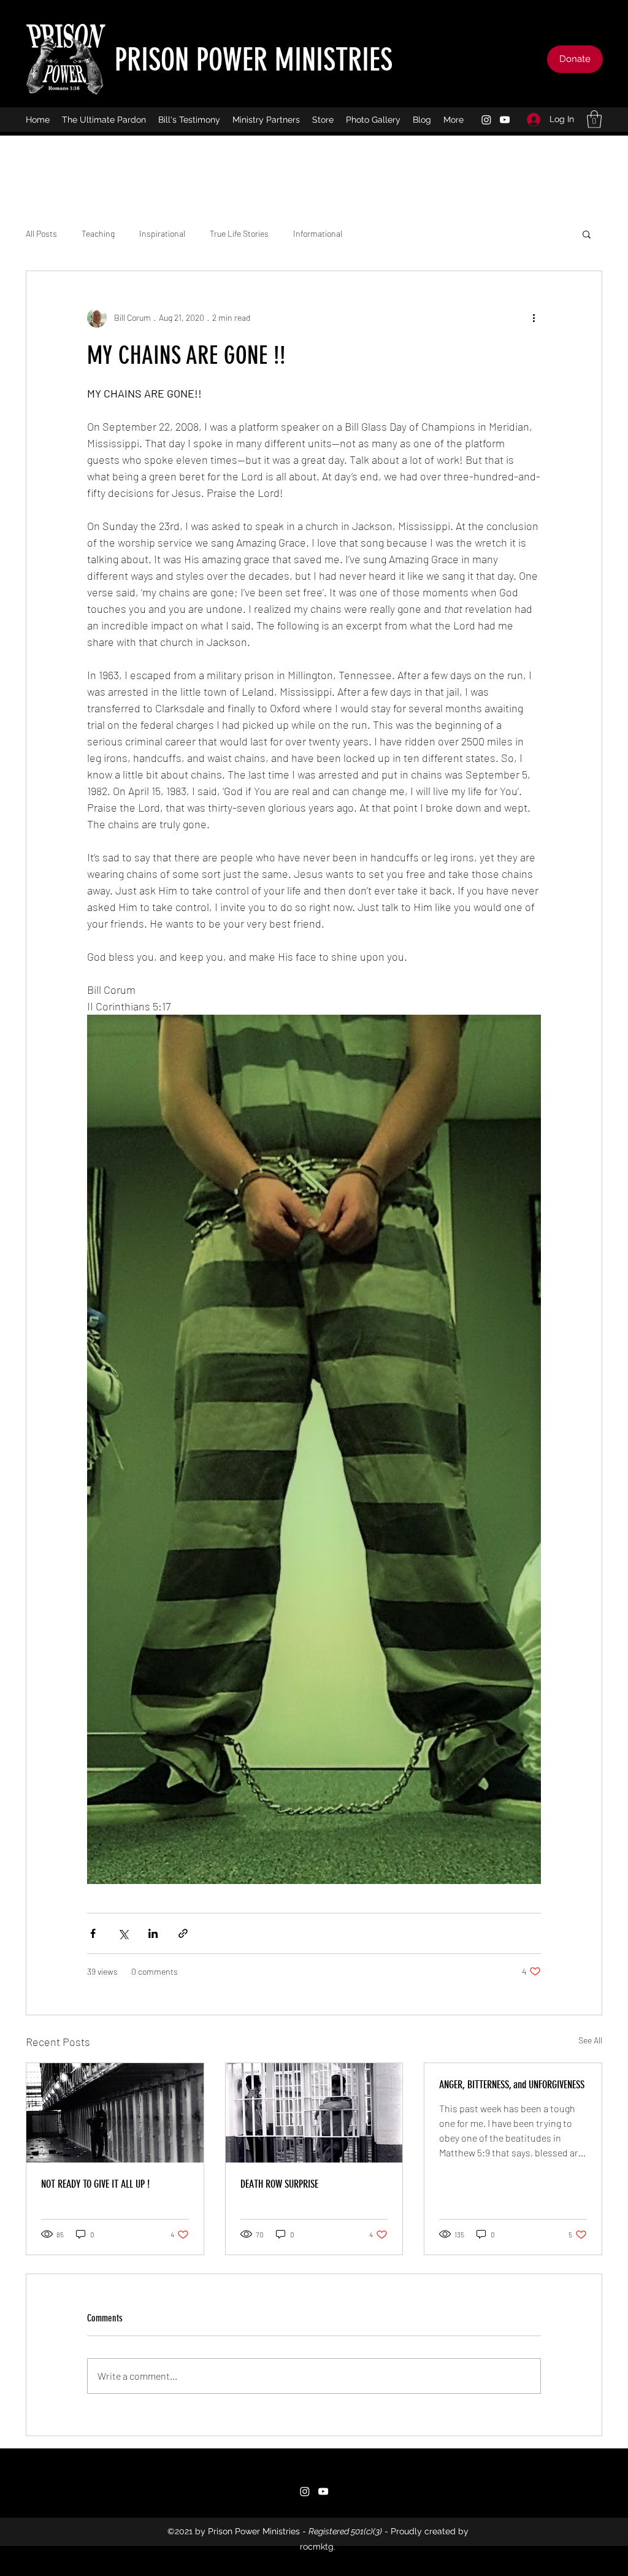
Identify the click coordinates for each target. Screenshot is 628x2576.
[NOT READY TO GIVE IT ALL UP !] (115, 2113)
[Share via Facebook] (93, 1933)
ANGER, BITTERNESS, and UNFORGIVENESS (512, 2085)
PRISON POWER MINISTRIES (254, 60)
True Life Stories (239, 233)
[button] (594, 119)
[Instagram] (486, 120)
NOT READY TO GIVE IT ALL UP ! (95, 2184)
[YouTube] (505, 120)
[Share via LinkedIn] (153, 1933)
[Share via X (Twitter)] (123, 1933)
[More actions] (534, 318)
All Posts (41, 233)
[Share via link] (183, 1933)
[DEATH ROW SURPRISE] (314, 2113)
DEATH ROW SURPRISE (279, 2184)
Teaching (98, 233)
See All (590, 2040)
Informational (318, 233)
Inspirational (162, 233)
